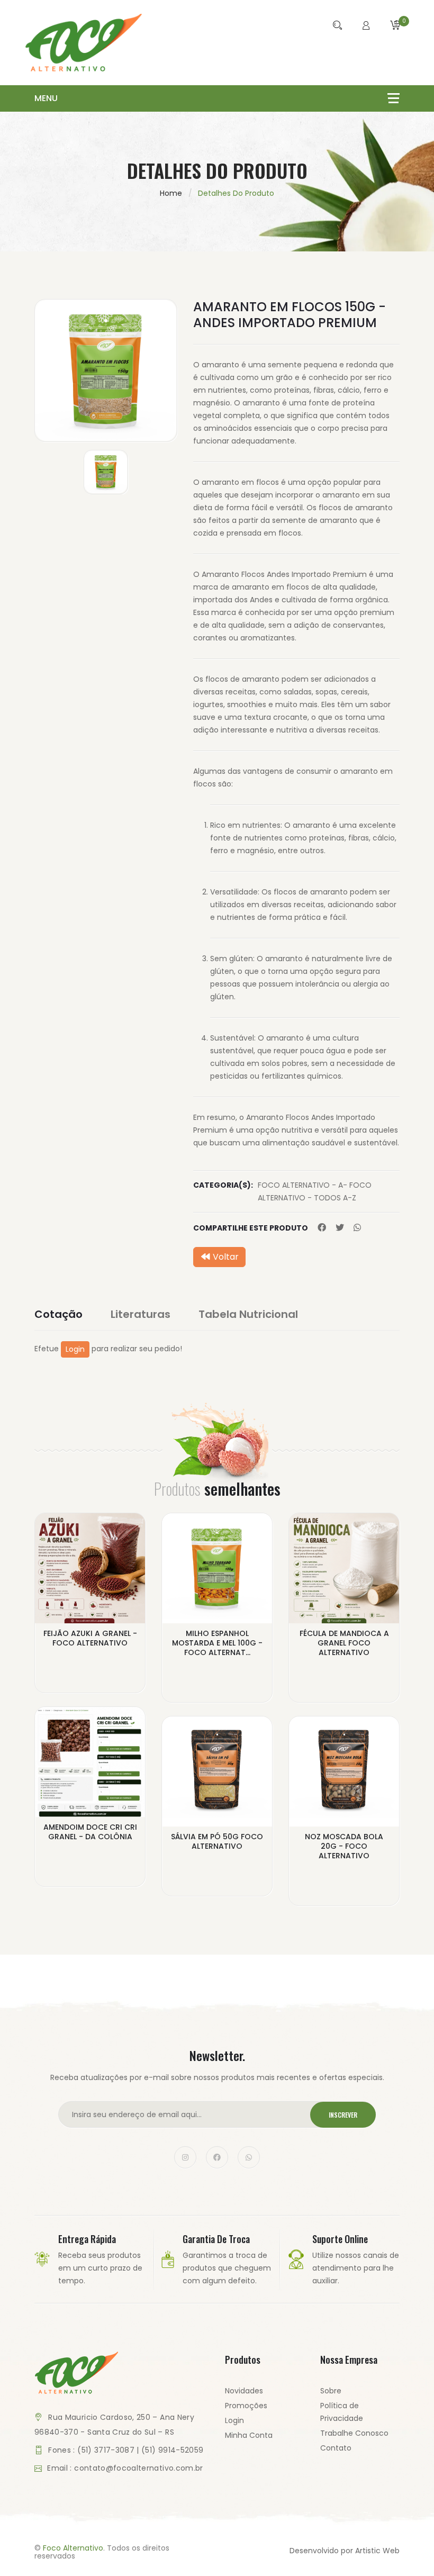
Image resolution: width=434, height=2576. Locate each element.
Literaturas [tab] (141, 1314)
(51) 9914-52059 (172, 2450)
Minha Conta (249, 2435)
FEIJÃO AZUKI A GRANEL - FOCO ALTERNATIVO (90, 1638)
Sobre (331, 2391)
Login (75, 1349)
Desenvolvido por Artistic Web (345, 2551)
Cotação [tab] (58, 1314)
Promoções (246, 2406)
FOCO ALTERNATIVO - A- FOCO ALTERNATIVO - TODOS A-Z (315, 1191)
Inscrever (343, 2115)
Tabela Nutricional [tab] (248, 1314)
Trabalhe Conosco (354, 2433)
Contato (336, 2448)
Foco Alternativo (73, 2548)
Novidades (244, 2391)
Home (171, 193)
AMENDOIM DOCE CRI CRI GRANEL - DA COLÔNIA (90, 1832)
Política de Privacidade (342, 2412)
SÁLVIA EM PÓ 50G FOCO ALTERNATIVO (217, 1841)
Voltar (225, 1257)
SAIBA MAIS (90, 1651)
